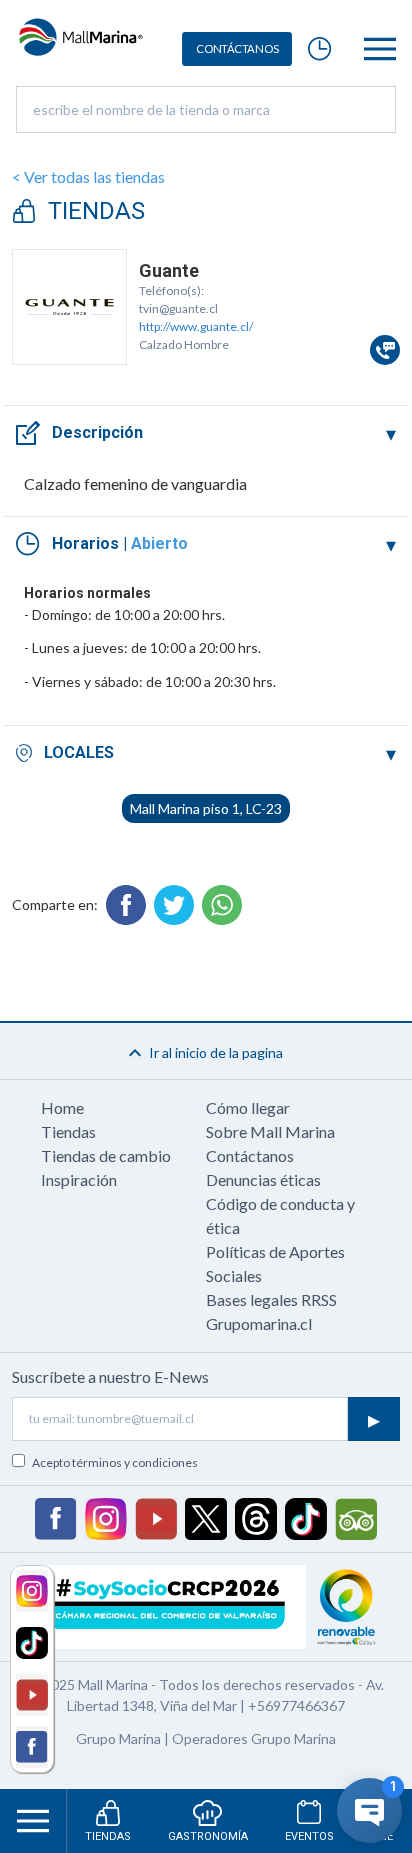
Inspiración (79, 1179)
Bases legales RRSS (271, 1299)
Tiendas (68, 1131)
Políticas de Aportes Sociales (275, 1263)
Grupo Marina (118, 1738)
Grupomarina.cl (259, 1323)
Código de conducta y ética (280, 1215)
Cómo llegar (248, 1107)
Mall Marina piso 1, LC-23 (206, 808)
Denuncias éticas (263, 1179)
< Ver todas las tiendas (88, 176)
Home (62, 1107)
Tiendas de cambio (106, 1155)
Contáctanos (250, 1155)
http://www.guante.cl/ (196, 326)
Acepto (115, 1462)
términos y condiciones (135, 1462)
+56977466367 (296, 1705)
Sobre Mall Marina (270, 1131)
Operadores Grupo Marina (254, 1738)
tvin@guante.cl (178, 308)
